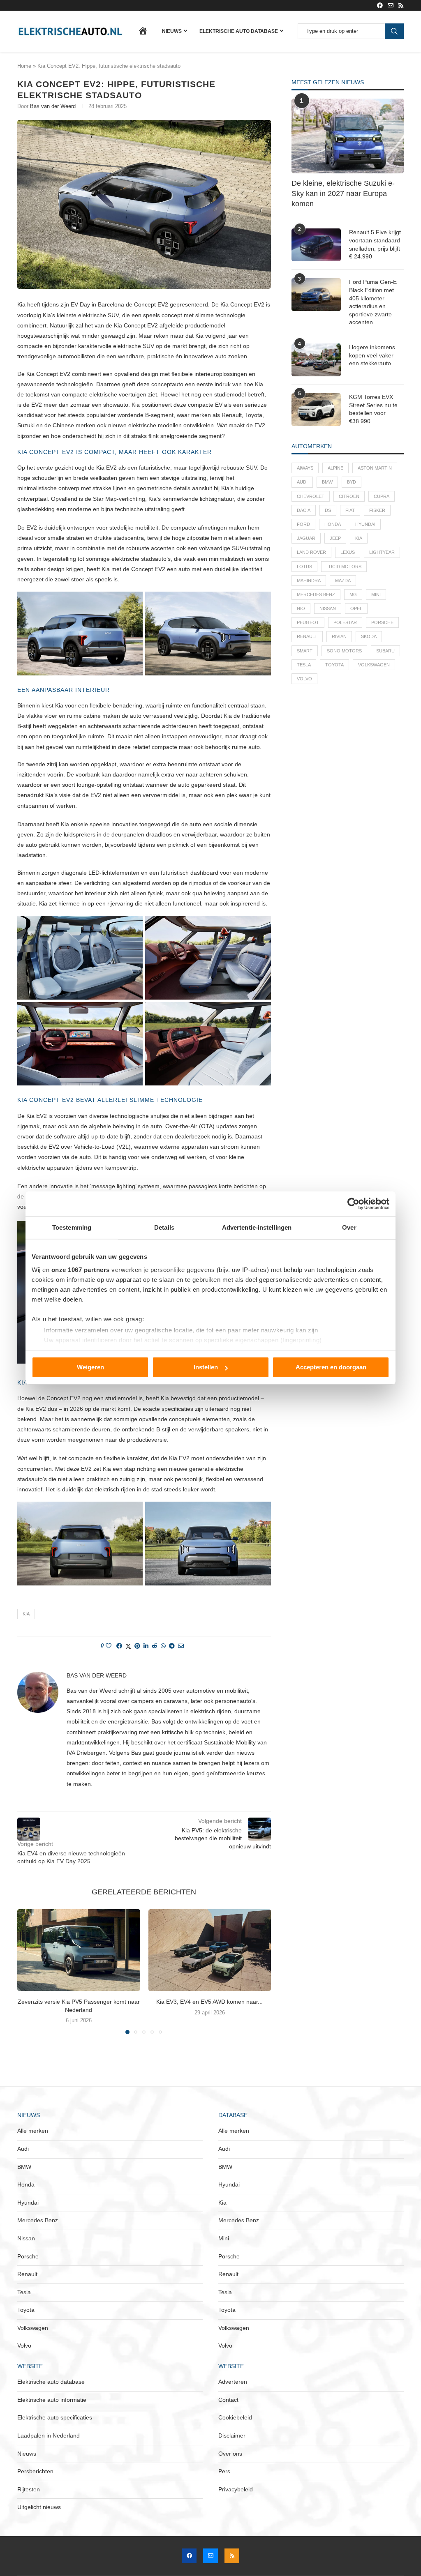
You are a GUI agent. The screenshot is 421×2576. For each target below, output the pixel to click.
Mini (376, 594)
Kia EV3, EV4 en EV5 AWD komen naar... (209, 2002)
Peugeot (308, 622)
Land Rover (311, 552)
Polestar (345, 622)
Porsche (382, 622)
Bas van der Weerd (53, 106)
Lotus (304, 567)
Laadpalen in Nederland (49, 2435)
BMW (327, 482)
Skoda (369, 636)
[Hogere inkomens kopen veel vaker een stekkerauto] (316, 360)
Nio (301, 608)
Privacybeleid (236, 2489)
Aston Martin (375, 468)
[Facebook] (380, 5)
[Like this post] (109, 1646)
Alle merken (33, 2131)
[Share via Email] (181, 1646)
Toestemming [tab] (72, 1227)
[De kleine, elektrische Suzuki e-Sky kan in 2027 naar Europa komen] (348, 136)
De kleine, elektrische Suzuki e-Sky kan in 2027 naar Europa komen (343, 194)
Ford (303, 524)
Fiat (350, 510)
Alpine (335, 468)
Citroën (349, 496)
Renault (307, 636)
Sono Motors (344, 651)
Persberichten (35, 2471)
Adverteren (233, 2382)
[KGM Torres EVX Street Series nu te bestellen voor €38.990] (316, 410)
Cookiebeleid (235, 2417)
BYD (352, 482)
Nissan (328, 608)
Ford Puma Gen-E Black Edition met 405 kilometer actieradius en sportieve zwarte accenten (373, 302)
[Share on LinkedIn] (146, 1646)
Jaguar (306, 538)
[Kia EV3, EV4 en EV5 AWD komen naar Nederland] (210, 1950)
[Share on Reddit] (155, 1646)
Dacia (304, 510)
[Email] (391, 5)
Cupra (382, 496)
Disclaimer (232, 2435)
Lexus (348, 552)
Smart (305, 651)
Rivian (339, 636)
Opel (356, 608)
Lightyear (382, 552)
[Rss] (401, 5)
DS (328, 510)
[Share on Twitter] (128, 1646)
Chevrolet (311, 496)
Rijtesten (29, 2489)
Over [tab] (349, 1227)
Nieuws (172, 31)
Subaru (385, 651)
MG (353, 594)
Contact (228, 2400)
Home (24, 66)
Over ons (230, 2454)
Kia (26, 1614)
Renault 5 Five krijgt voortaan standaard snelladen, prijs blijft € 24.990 (375, 244)
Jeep (335, 538)
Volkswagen (374, 665)
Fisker (377, 510)
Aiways (305, 468)
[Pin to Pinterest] (137, 1646)
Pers (224, 2471)
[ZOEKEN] (394, 31)
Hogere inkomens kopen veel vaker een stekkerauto (372, 355)
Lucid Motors (344, 567)
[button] (28, 1971)
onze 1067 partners (81, 1270)
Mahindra (309, 581)
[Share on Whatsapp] (163, 1646)
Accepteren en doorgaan (331, 1367)
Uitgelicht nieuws (39, 2507)
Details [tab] (164, 1227)
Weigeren (90, 1367)
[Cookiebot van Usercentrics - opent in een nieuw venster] (353, 1204)
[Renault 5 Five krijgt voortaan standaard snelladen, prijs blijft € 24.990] (316, 245)
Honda (333, 524)
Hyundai (365, 524)
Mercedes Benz (316, 594)
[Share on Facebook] (119, 1646)
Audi (302, 482)
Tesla (304, 665)
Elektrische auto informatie (52, 2400)
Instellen (206, 1367)
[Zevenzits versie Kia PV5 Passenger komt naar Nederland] (79, 1950)
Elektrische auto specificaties (55, 2417)
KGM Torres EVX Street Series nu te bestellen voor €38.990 (373, 409)
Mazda (343, 581)
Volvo (304, 679)
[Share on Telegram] (172, 1646)
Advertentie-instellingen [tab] (257, 1227)
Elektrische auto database (239, 31)
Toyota (334, 665)
